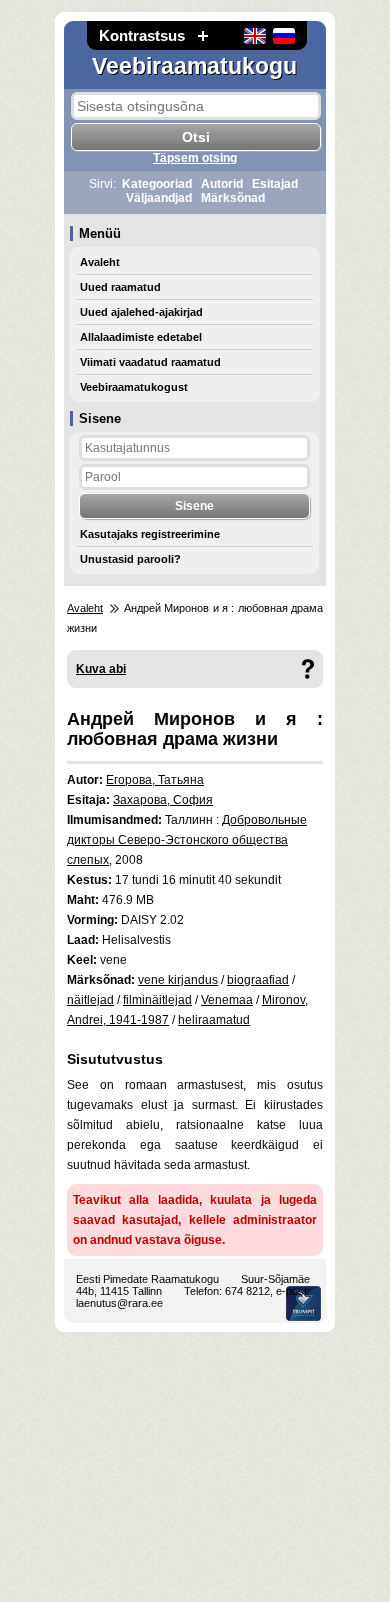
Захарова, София (163, 800)
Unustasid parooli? (130, 559)
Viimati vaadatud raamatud (150, 362)
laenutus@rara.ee (119, 1303)
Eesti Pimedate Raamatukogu (147, 1279)
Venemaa (227, 1000)
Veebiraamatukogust (134, 387)
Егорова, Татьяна (155, 780)
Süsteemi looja (303, 1303)
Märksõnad (233, 198)
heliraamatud (214, 1020)
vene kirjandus (178, 980)
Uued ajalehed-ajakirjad (141, 312)
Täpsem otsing (195, 158)
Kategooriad (157, 184)
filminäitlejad (157, 1000)
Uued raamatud (120, 287)
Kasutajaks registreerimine (150, 534)
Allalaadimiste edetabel (141, 337)
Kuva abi (101, 669)
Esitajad (275, 184)
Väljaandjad (159, 198)
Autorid (222, 184)
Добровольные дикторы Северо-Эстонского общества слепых (187, 840)
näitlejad (90, 1000)
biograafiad (258, 980)
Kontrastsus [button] (142, 35)
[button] (203, 35)
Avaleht (100, 262)
